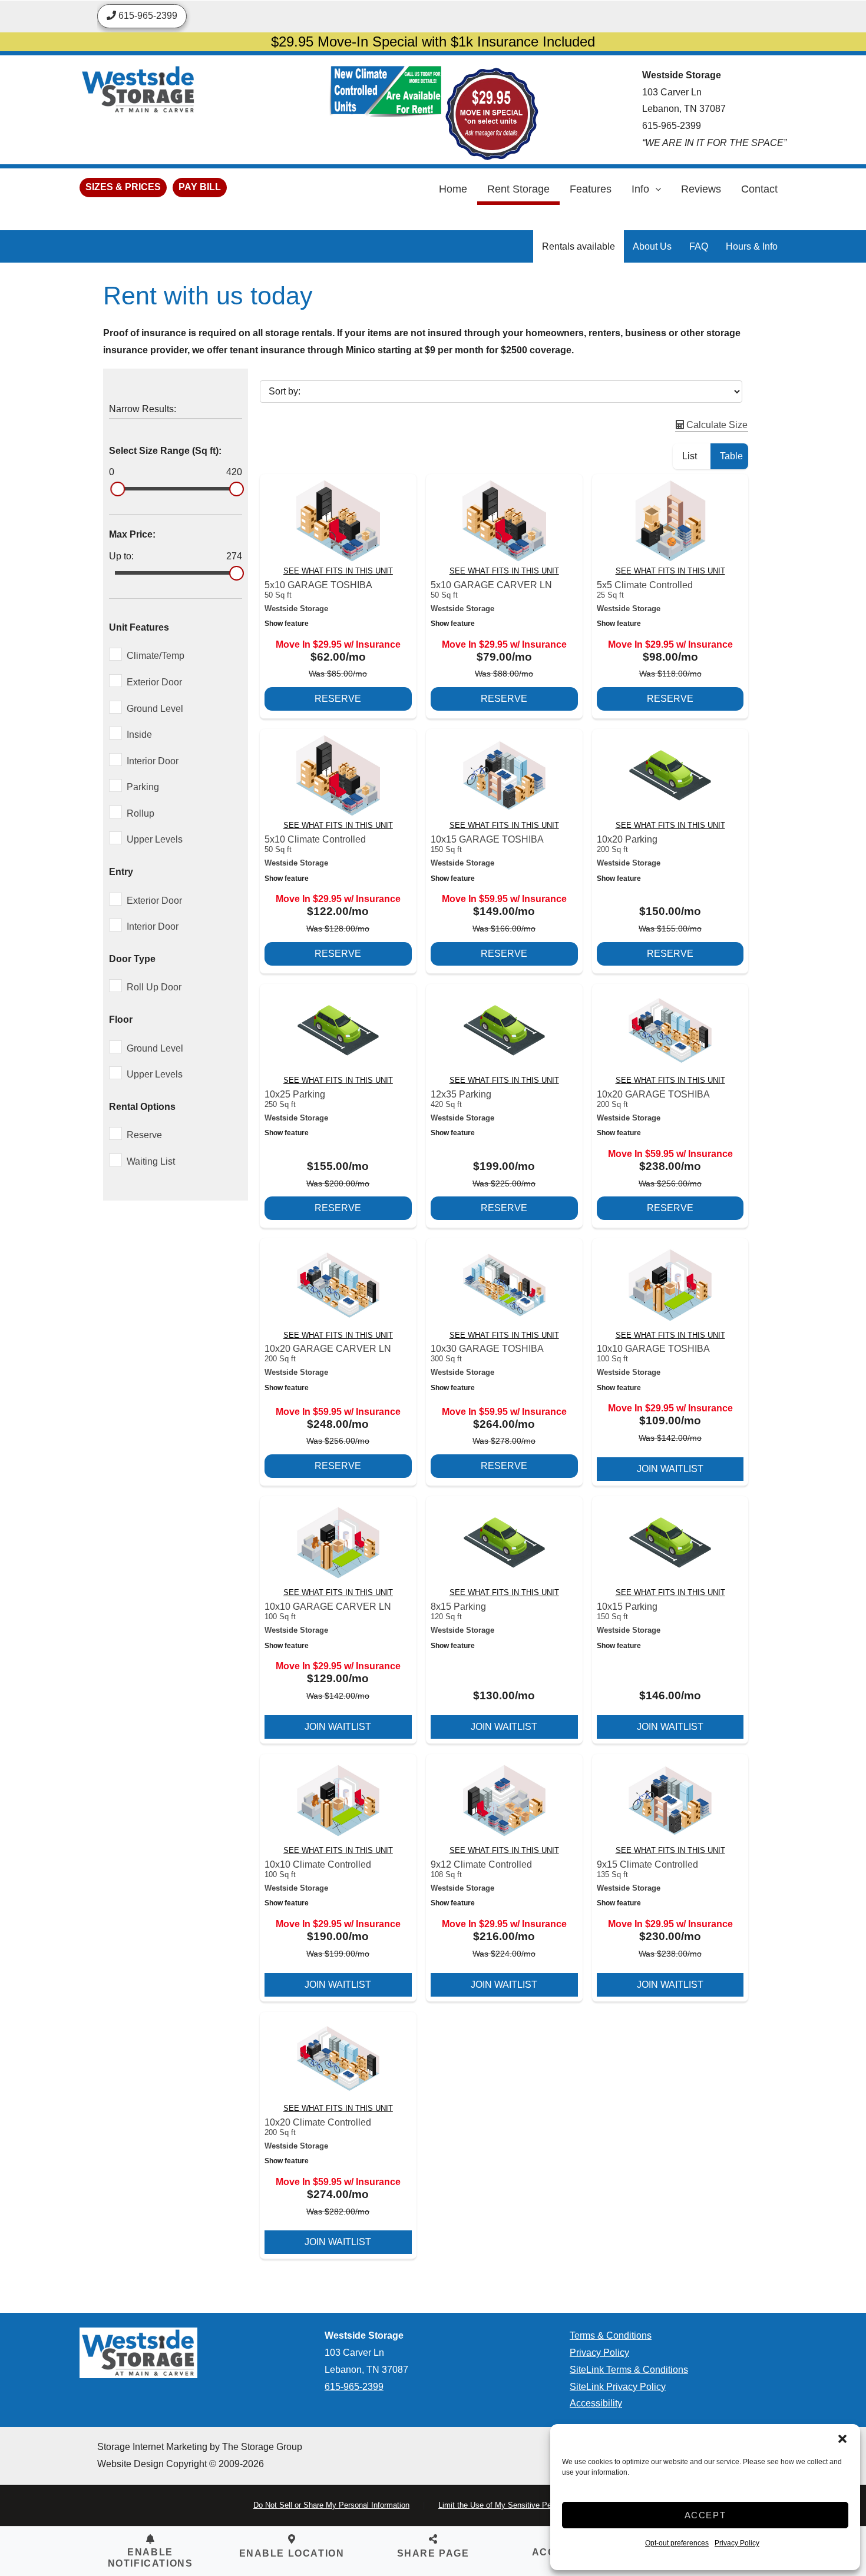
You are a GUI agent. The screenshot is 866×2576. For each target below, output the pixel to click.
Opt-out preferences (677, 2543)
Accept (705, 2515)
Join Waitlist (670, 1469)
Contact (759, 189)
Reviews (701, 189)
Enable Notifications (151, 2558)
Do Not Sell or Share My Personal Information (331, 2505)
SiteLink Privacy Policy (618, 2387)
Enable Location (292, 2553)
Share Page (433, 2553)
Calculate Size (716, 425)
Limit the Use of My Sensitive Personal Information (525, 2505)
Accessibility (596, 2403)
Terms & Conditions (611, 2335)
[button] (842, 2439)
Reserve (338, 699)
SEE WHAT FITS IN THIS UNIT (338, 571)
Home (453, 189)
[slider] (118, 489)
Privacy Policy (737, 2543)
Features (591, 189)
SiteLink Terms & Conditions (629, 2370)
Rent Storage (518, 189)
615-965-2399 (672, 126)
